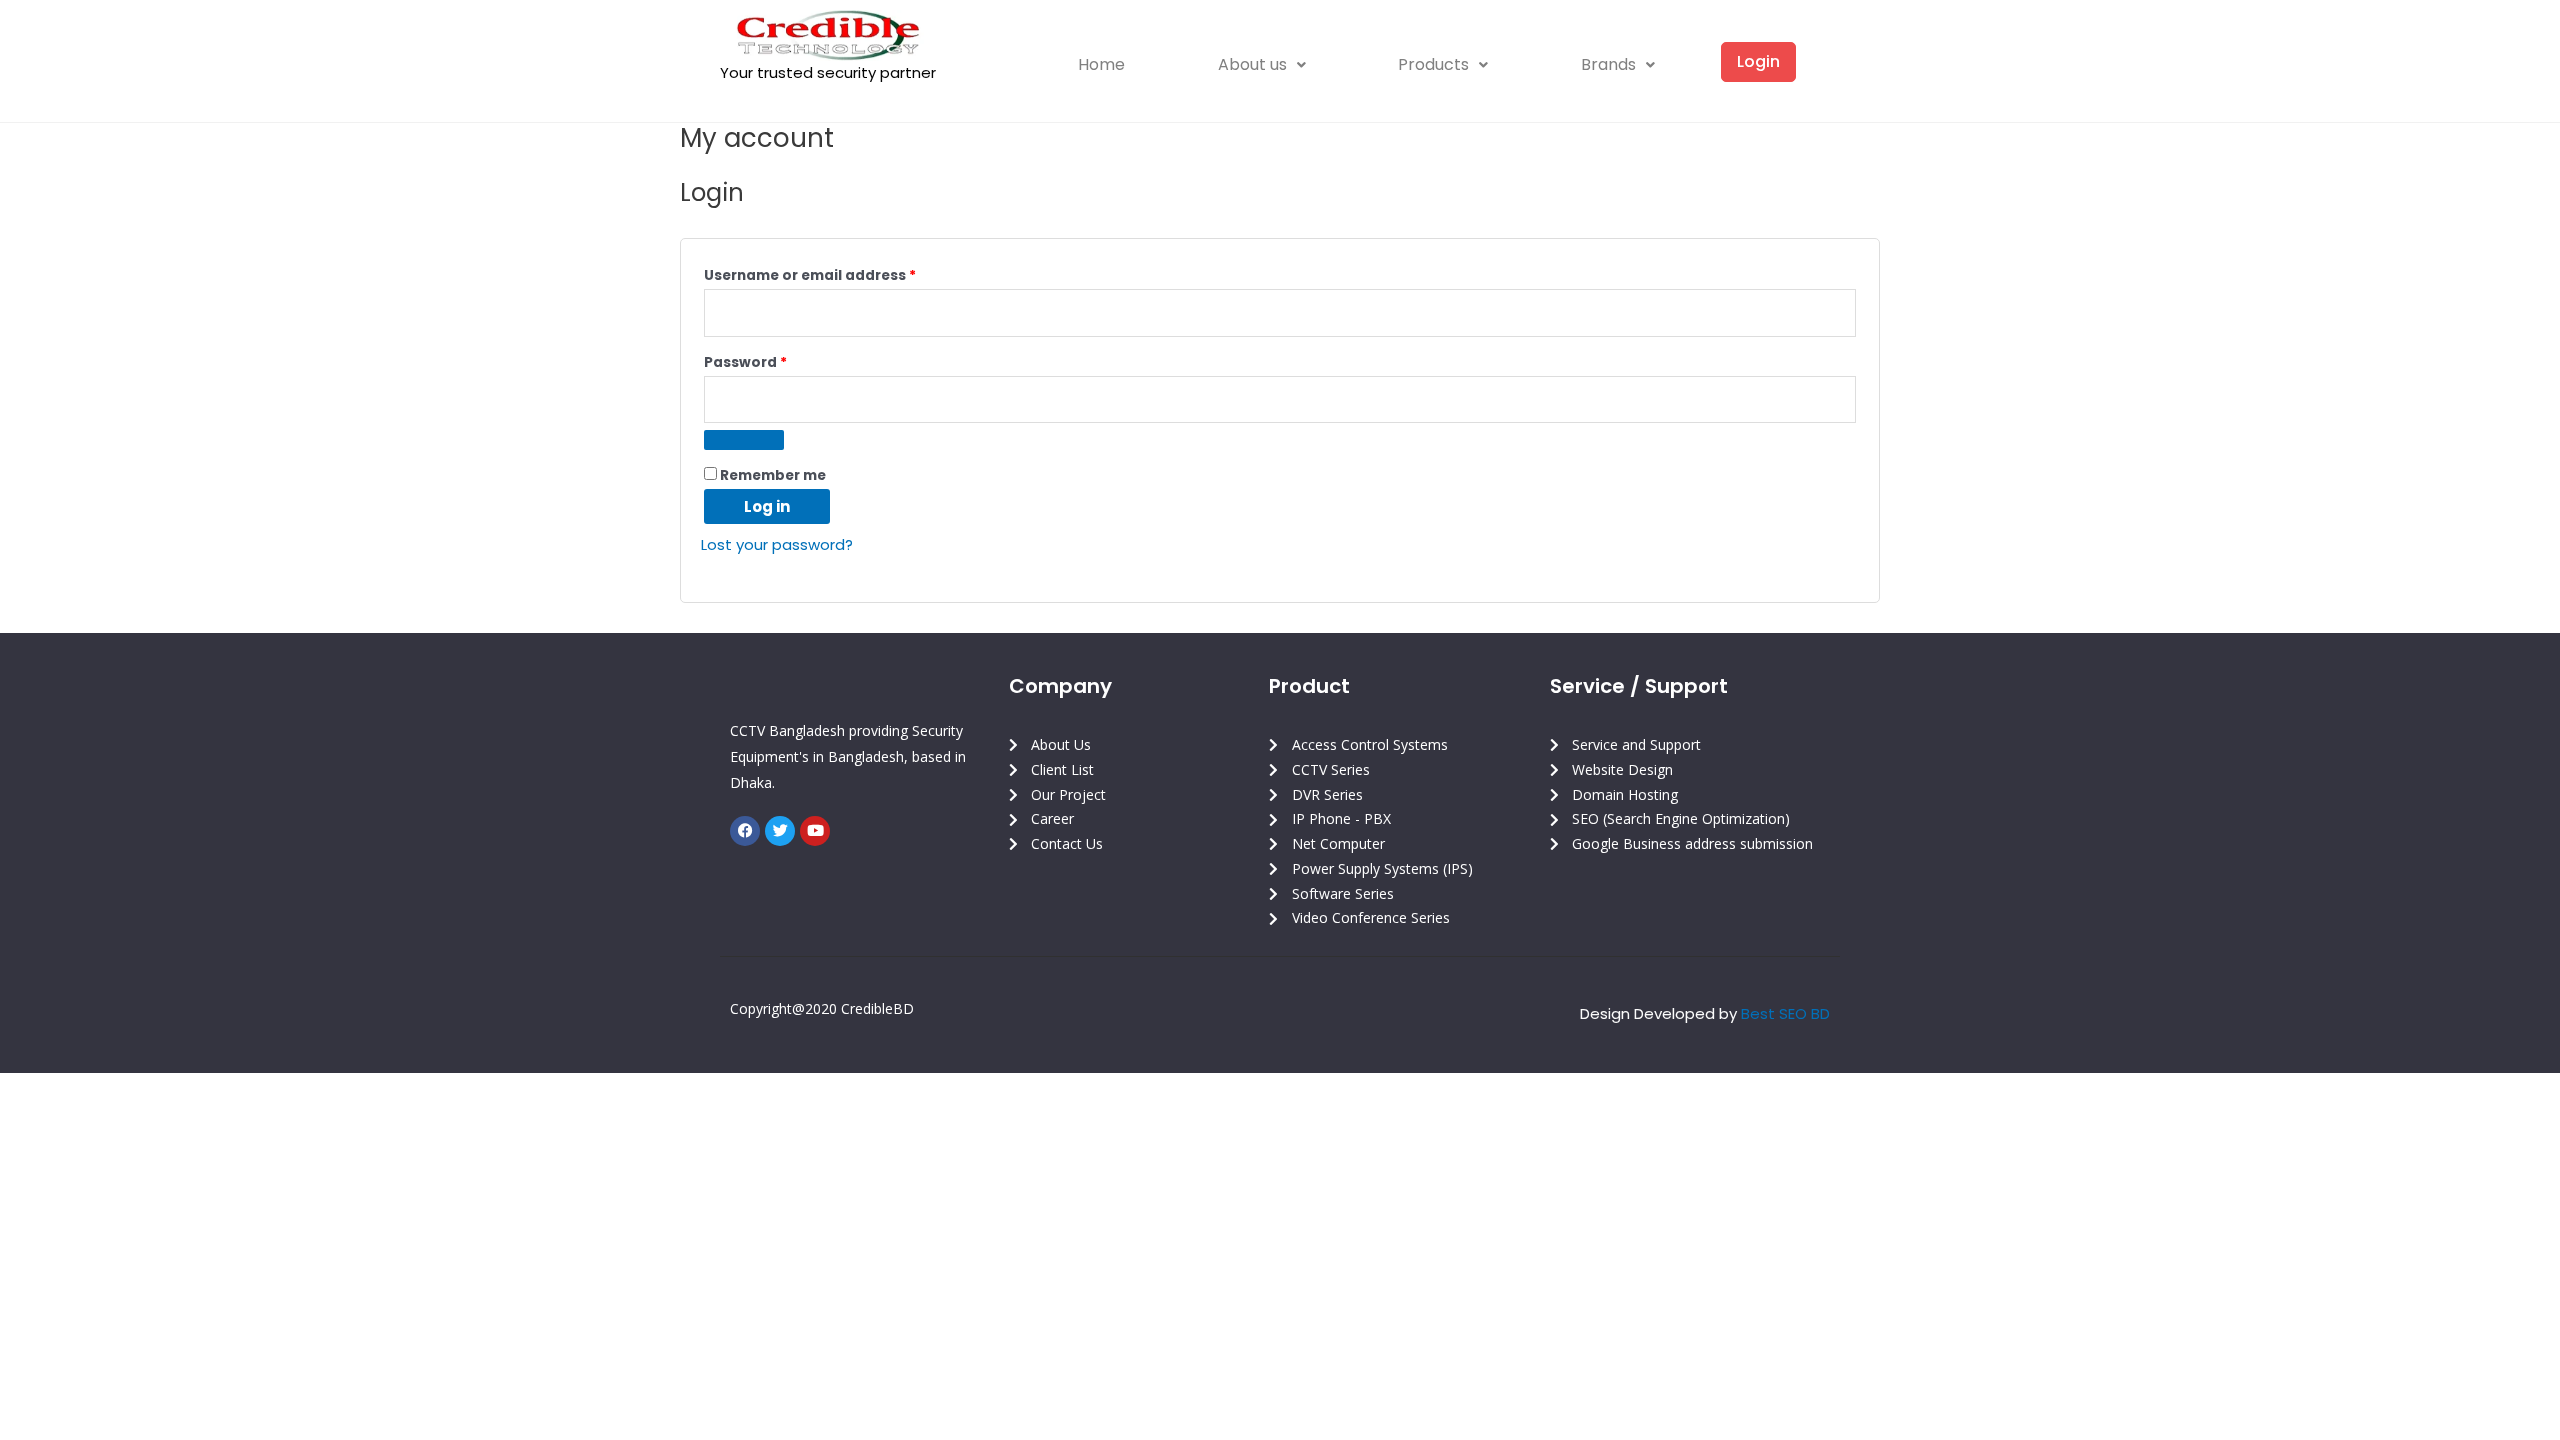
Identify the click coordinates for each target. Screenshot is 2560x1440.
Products (1433, 64)
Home (1101, 64)
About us (1252, 64)
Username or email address (842, 273)
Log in (767, 506)
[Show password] (744, 440)
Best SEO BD (1785, 1013)
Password (778, 360)
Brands (1608, 64)
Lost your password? (777, 544)
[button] (1261, 65)
